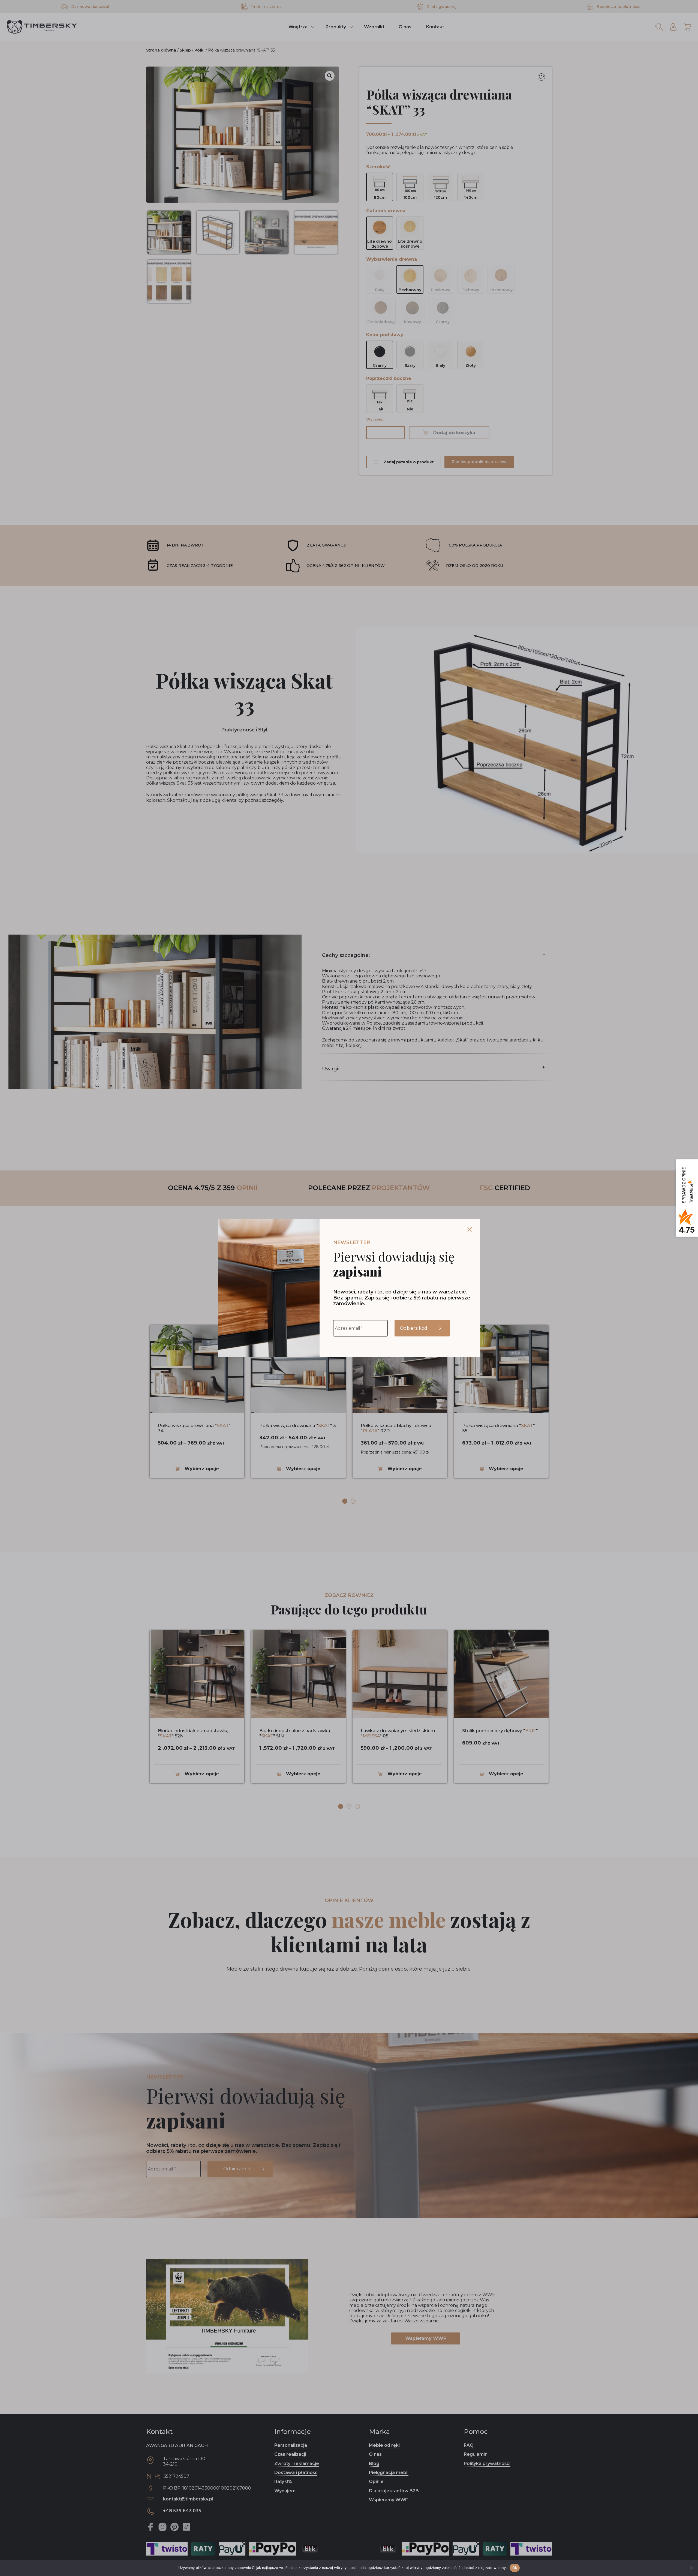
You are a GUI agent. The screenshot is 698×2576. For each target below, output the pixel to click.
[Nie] (691, 2568)
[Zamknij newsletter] (470, 1230)
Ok (515, 2568)
